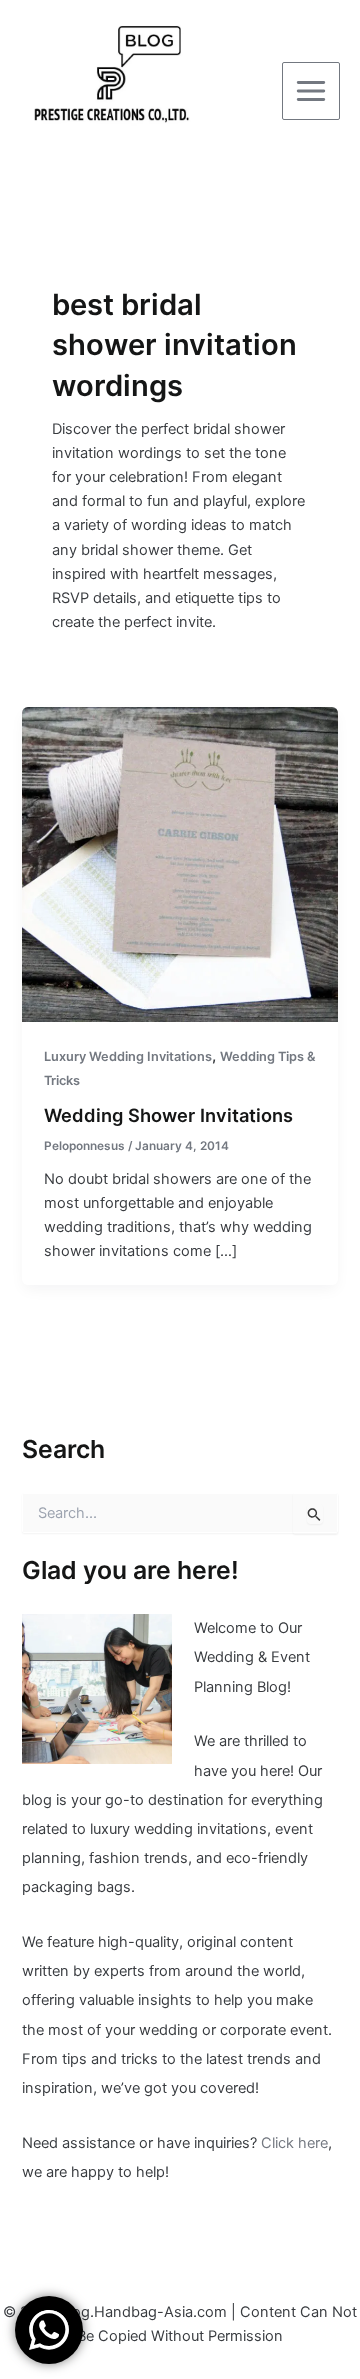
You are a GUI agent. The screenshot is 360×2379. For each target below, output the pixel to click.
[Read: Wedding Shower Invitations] (179, 863)
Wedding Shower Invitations (168, 1115)
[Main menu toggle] (311, 91)
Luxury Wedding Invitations (128, 1056)
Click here (294, 2143)
